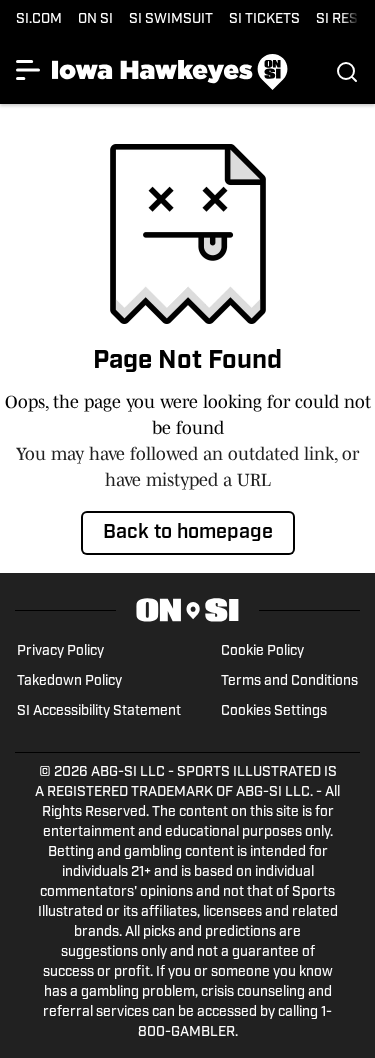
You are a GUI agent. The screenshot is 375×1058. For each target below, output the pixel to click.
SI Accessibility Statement (99, 711)
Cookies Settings (274, 711)
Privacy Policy (60, 651)
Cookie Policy (262, 651)
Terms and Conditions (289, 681)
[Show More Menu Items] (28, 70)
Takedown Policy (69, 681)
